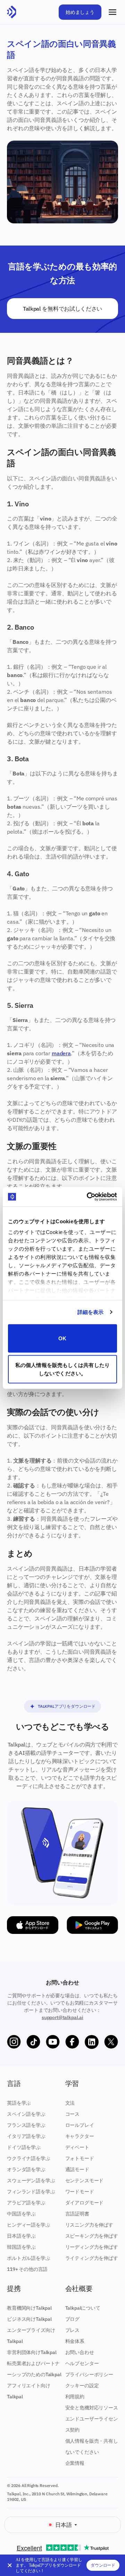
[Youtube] (53, 2042)
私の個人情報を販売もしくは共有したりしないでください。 (62, 1369)
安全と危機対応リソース (92, 2408)
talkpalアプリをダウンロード (67, 1706)
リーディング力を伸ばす (92, 2247)
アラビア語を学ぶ (26, 2203)
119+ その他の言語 (27, 2269)
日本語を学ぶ (21, 2236)
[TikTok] (33, 2042)
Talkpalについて (83, 2308)
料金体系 (75, 2341)
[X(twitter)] (111, 2042)
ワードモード (80, 2192)
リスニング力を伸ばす (89, 2225)
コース (73, 2114)
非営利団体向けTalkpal (32, 2352)
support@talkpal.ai (62, 2017)
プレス (73, 2330)
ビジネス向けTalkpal (29, 2319)
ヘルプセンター (82, 2363)
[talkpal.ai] (12, 12)
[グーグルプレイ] (92, 1925)
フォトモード (80, 2158)
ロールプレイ (80, 2125)
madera (61, 1053)
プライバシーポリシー (89, 2374)
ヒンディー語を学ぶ (29, 2225)
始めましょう (80, 12)
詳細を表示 (91, 1312)
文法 (70, 2103)
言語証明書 (77, 2214)
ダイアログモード (85, 2203)
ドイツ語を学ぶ (24, 2147)
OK (62, 1338)
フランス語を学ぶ (26, 2125)
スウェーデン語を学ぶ (31, 2180)
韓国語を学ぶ (21, 2247)
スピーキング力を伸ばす (92, 2236)
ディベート (77, 2147)
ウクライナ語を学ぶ (29, 2158)
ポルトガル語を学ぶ (29, 2258)
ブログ (73, 2319)
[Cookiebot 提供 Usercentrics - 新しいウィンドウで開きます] (88, 1197)
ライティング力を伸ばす (92, 2258)
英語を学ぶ (19, 2103)
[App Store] (33, 1925)
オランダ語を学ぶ (26, 2169)
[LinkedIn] (92, 2042)
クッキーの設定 (82, 2386)
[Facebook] (72, 2042)
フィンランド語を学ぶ (31, 2192)
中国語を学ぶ (21, 2214)
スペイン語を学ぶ (26, 2114)
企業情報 (75, 2463)
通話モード (77, 2169)
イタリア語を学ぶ (26, 2136)
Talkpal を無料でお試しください (62, 309)
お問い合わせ (80, 2352)
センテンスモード (85, 2180)
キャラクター (80, 2136)
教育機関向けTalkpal (29, 2308)
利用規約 (75, 2397)
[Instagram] (14, 2042)
